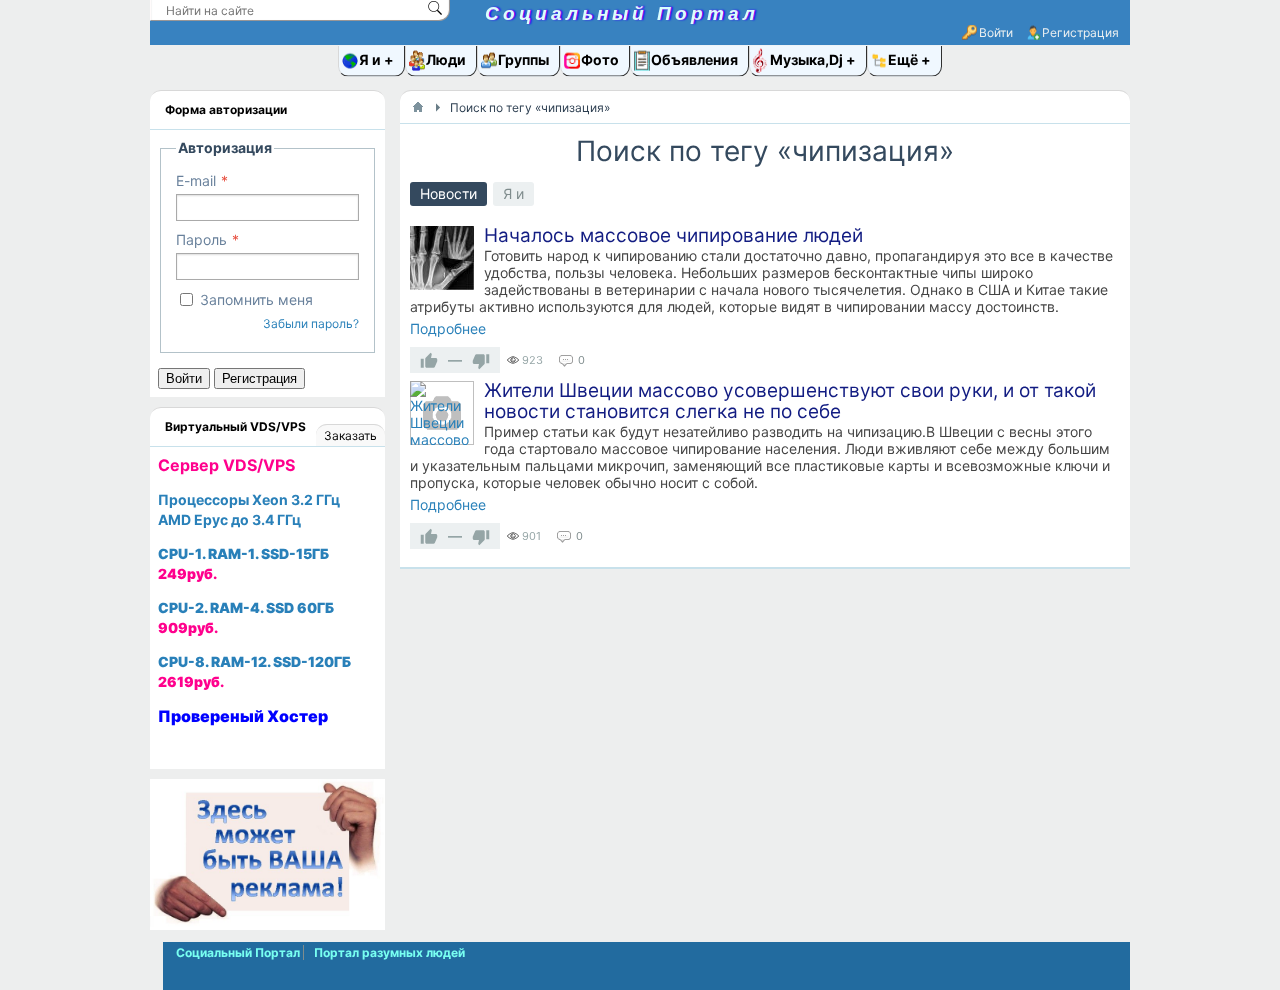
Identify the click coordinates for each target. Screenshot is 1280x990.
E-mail (196, 180)
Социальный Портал (622, 13)
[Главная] (418, 107)
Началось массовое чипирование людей (673, 235)
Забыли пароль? (311, 323)
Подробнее (448, 328)
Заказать (350, 435)
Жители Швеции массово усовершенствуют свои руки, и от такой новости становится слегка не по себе (790, 401)
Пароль (201, 239)
